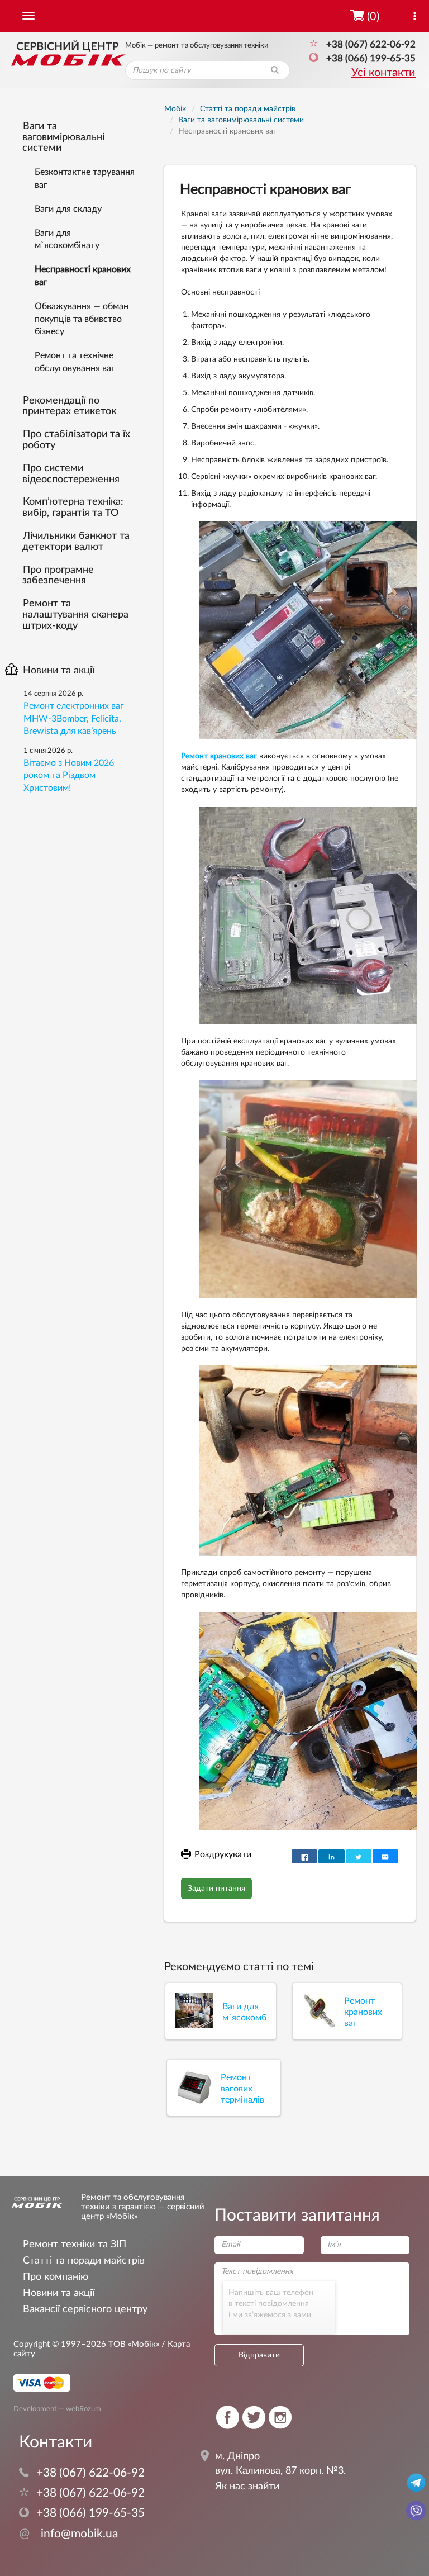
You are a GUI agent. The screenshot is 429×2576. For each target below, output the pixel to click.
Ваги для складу (68, 209)
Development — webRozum (57, 2409)
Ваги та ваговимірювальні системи (63, 137)
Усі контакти (383, 73)
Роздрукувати (223, 1854)
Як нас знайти (247, 2487)
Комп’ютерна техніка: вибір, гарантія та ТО (73, 507)
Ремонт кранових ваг (219, 756)
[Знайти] (275, 70)
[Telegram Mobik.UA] (416, 2482)
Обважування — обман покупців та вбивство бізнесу (82, 319)
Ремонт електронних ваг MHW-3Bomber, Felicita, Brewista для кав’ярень (74, 719)
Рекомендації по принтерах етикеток (69, 406)
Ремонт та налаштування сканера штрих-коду (75, 615)
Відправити (259, 2355)
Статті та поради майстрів (84, 2260)
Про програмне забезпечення (58, 576)
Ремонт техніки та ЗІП (75, 2244)
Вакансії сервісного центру (85, 2309)
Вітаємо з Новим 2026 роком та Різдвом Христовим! (69, 776)
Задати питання (216, 1889)
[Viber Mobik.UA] (416, 2510)
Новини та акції (59, 671)
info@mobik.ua (68, 2534)
